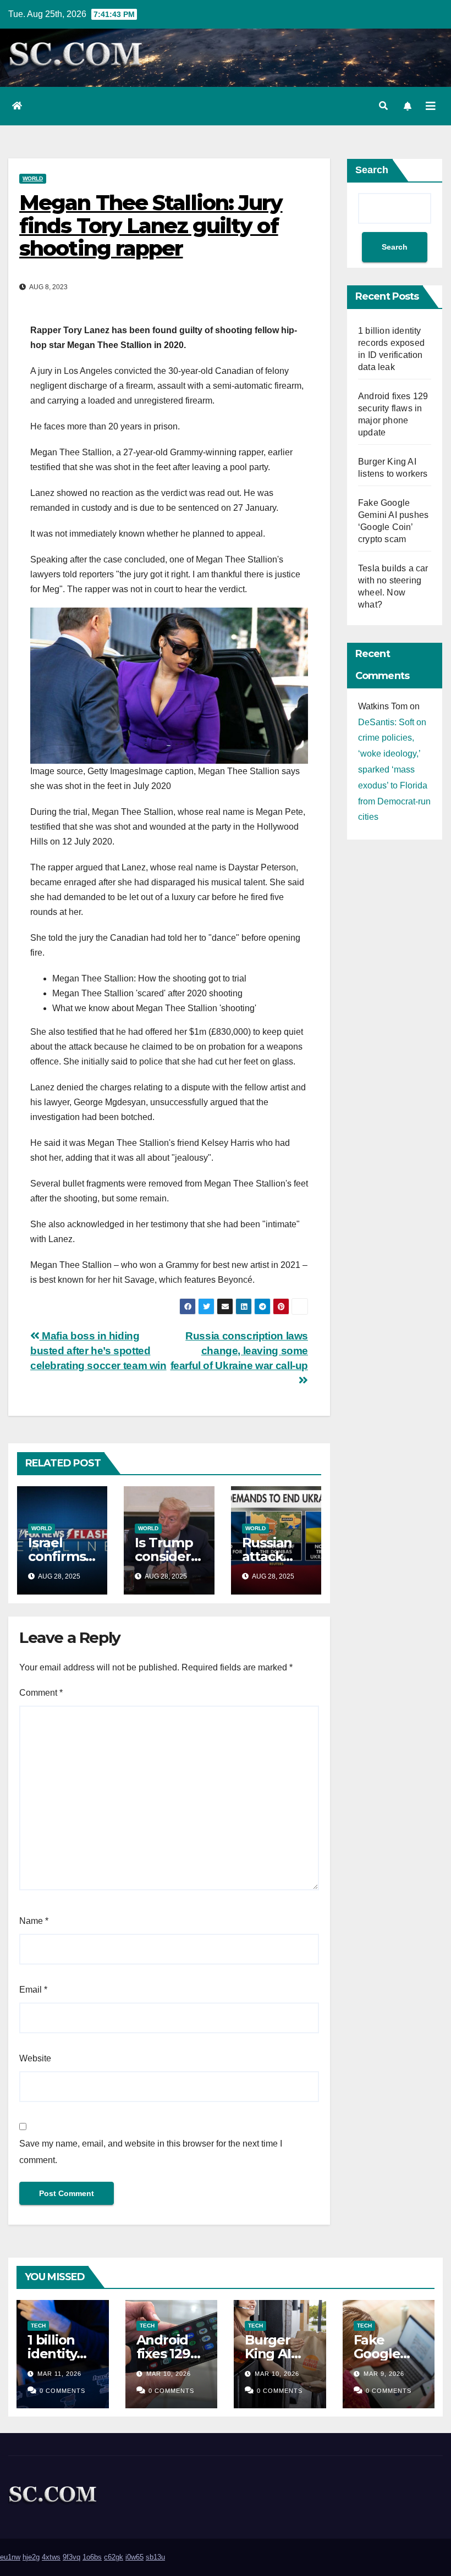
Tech (38, 2326)
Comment (41, 1693)
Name (34, 1921)
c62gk (114, 2557)
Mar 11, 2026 (59, 2374)
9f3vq (71, 2557)
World (33, 178)
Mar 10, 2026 (169, 2374)
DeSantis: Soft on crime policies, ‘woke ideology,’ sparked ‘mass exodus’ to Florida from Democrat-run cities (394, 770)
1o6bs (92, 2557)
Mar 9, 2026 (384, 2374)
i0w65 (134, 2557)
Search (372, 170)
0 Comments (62, 2391)
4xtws (51, 2557)
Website (35, 2058)
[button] (383, 106)
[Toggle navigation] (431, 106)
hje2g (31, 2557)
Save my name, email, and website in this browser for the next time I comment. (151, 2152)
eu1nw (10, 2557)
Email (33, 1990)
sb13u (155, 2557)
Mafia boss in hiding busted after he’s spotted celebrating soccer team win (98, 1351)
